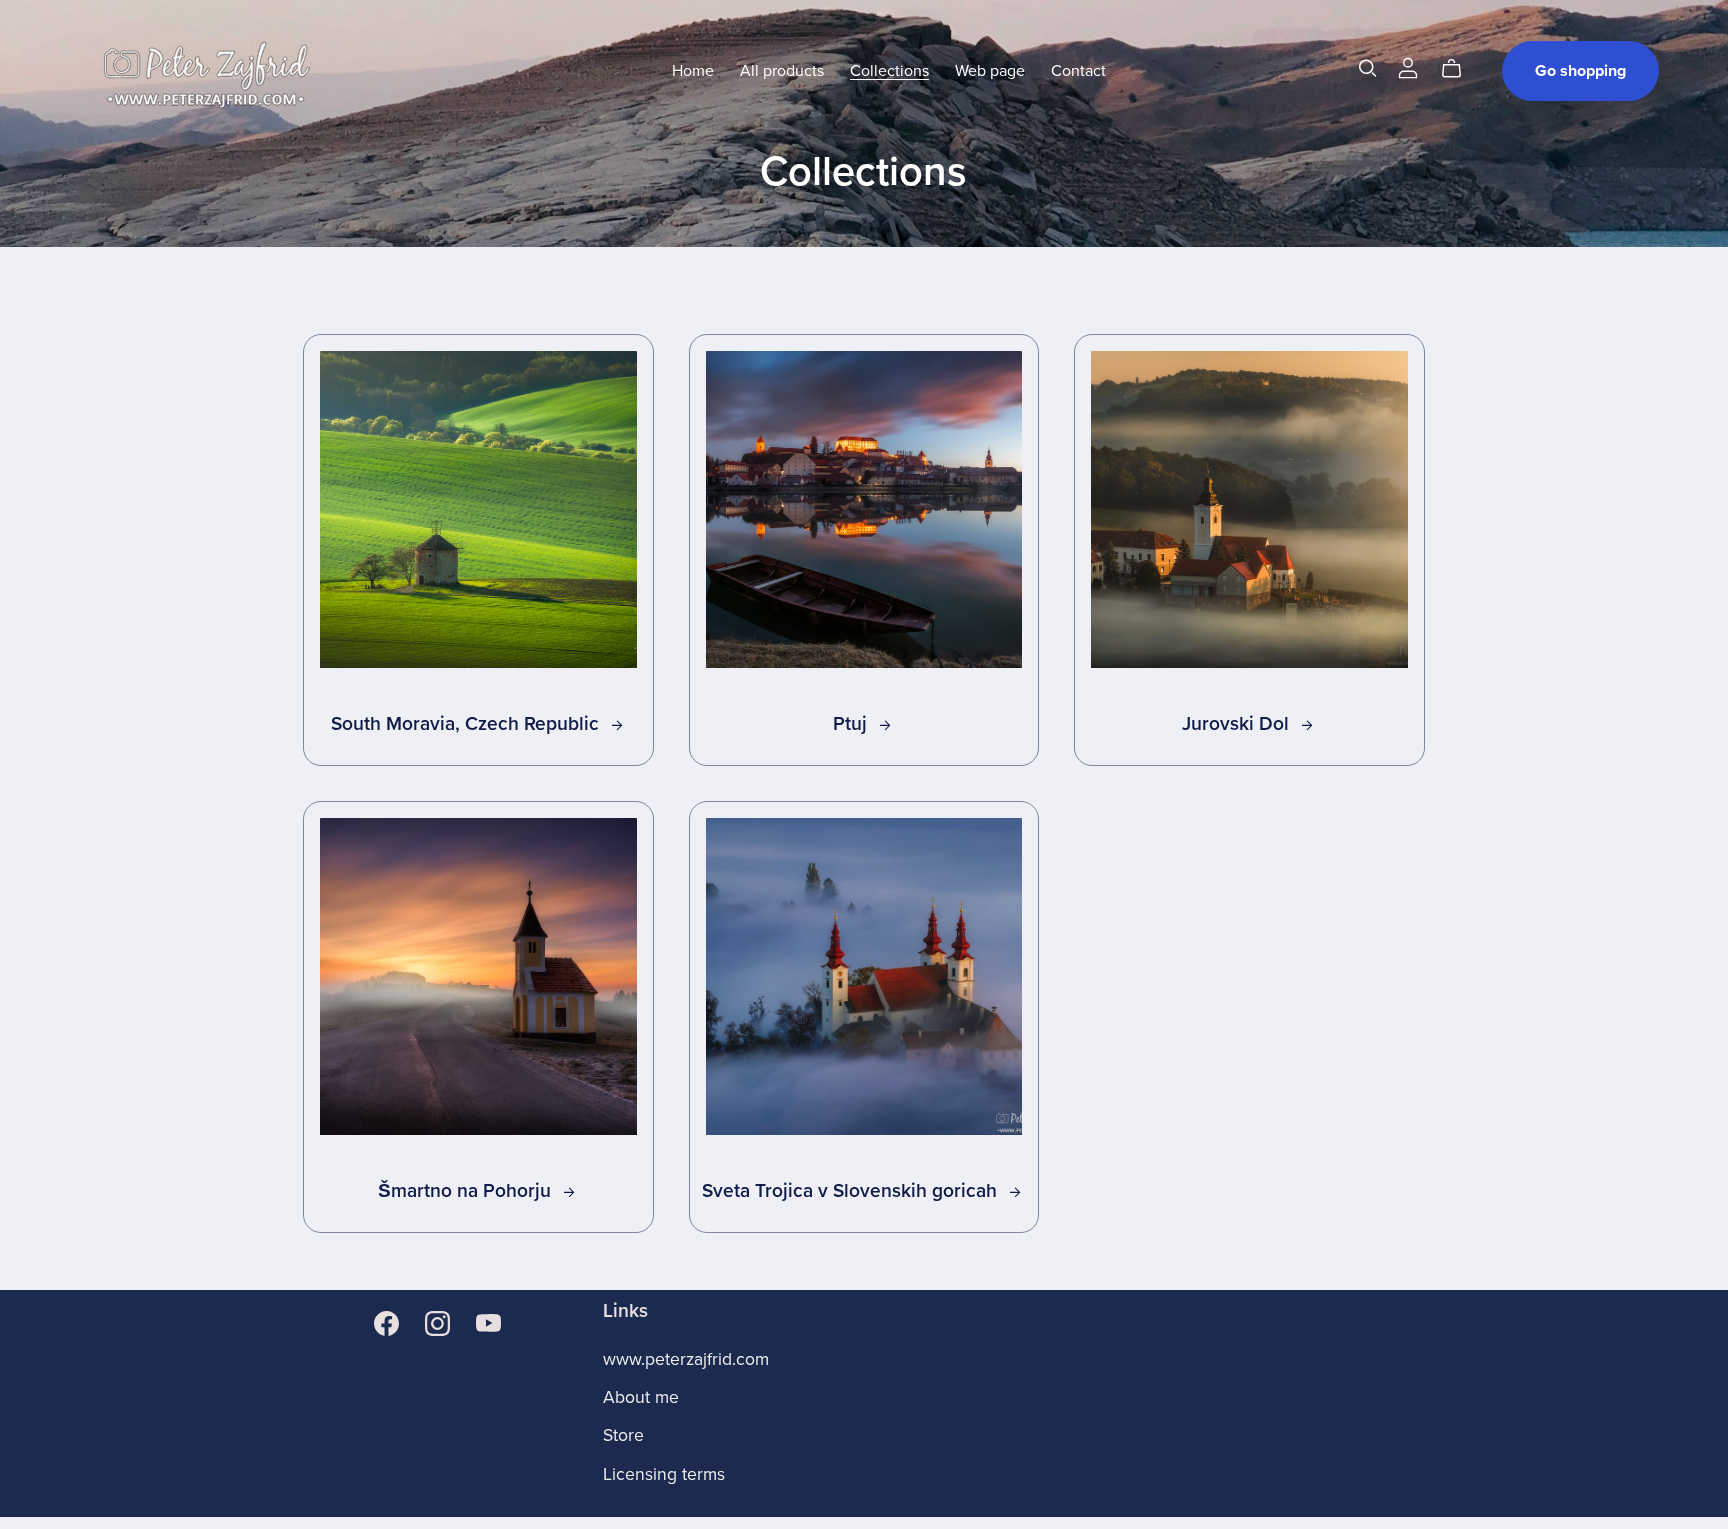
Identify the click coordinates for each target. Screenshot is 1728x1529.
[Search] (1368, 68)
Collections (889, 71)
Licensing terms (664, 1474)
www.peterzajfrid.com (686, 1359)
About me (641, 1397)
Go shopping (1580, 71)
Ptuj (852, 723)
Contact (1078, 71)
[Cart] (1459, 69)
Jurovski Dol (1238, 723)
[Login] (1408, 67)
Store (623, 1435)
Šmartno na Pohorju (467, 1190)
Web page (990, 71)
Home (693, 71)
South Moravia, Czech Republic (467, 723)
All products (782, 71)
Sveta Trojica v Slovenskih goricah (852, 1190)
